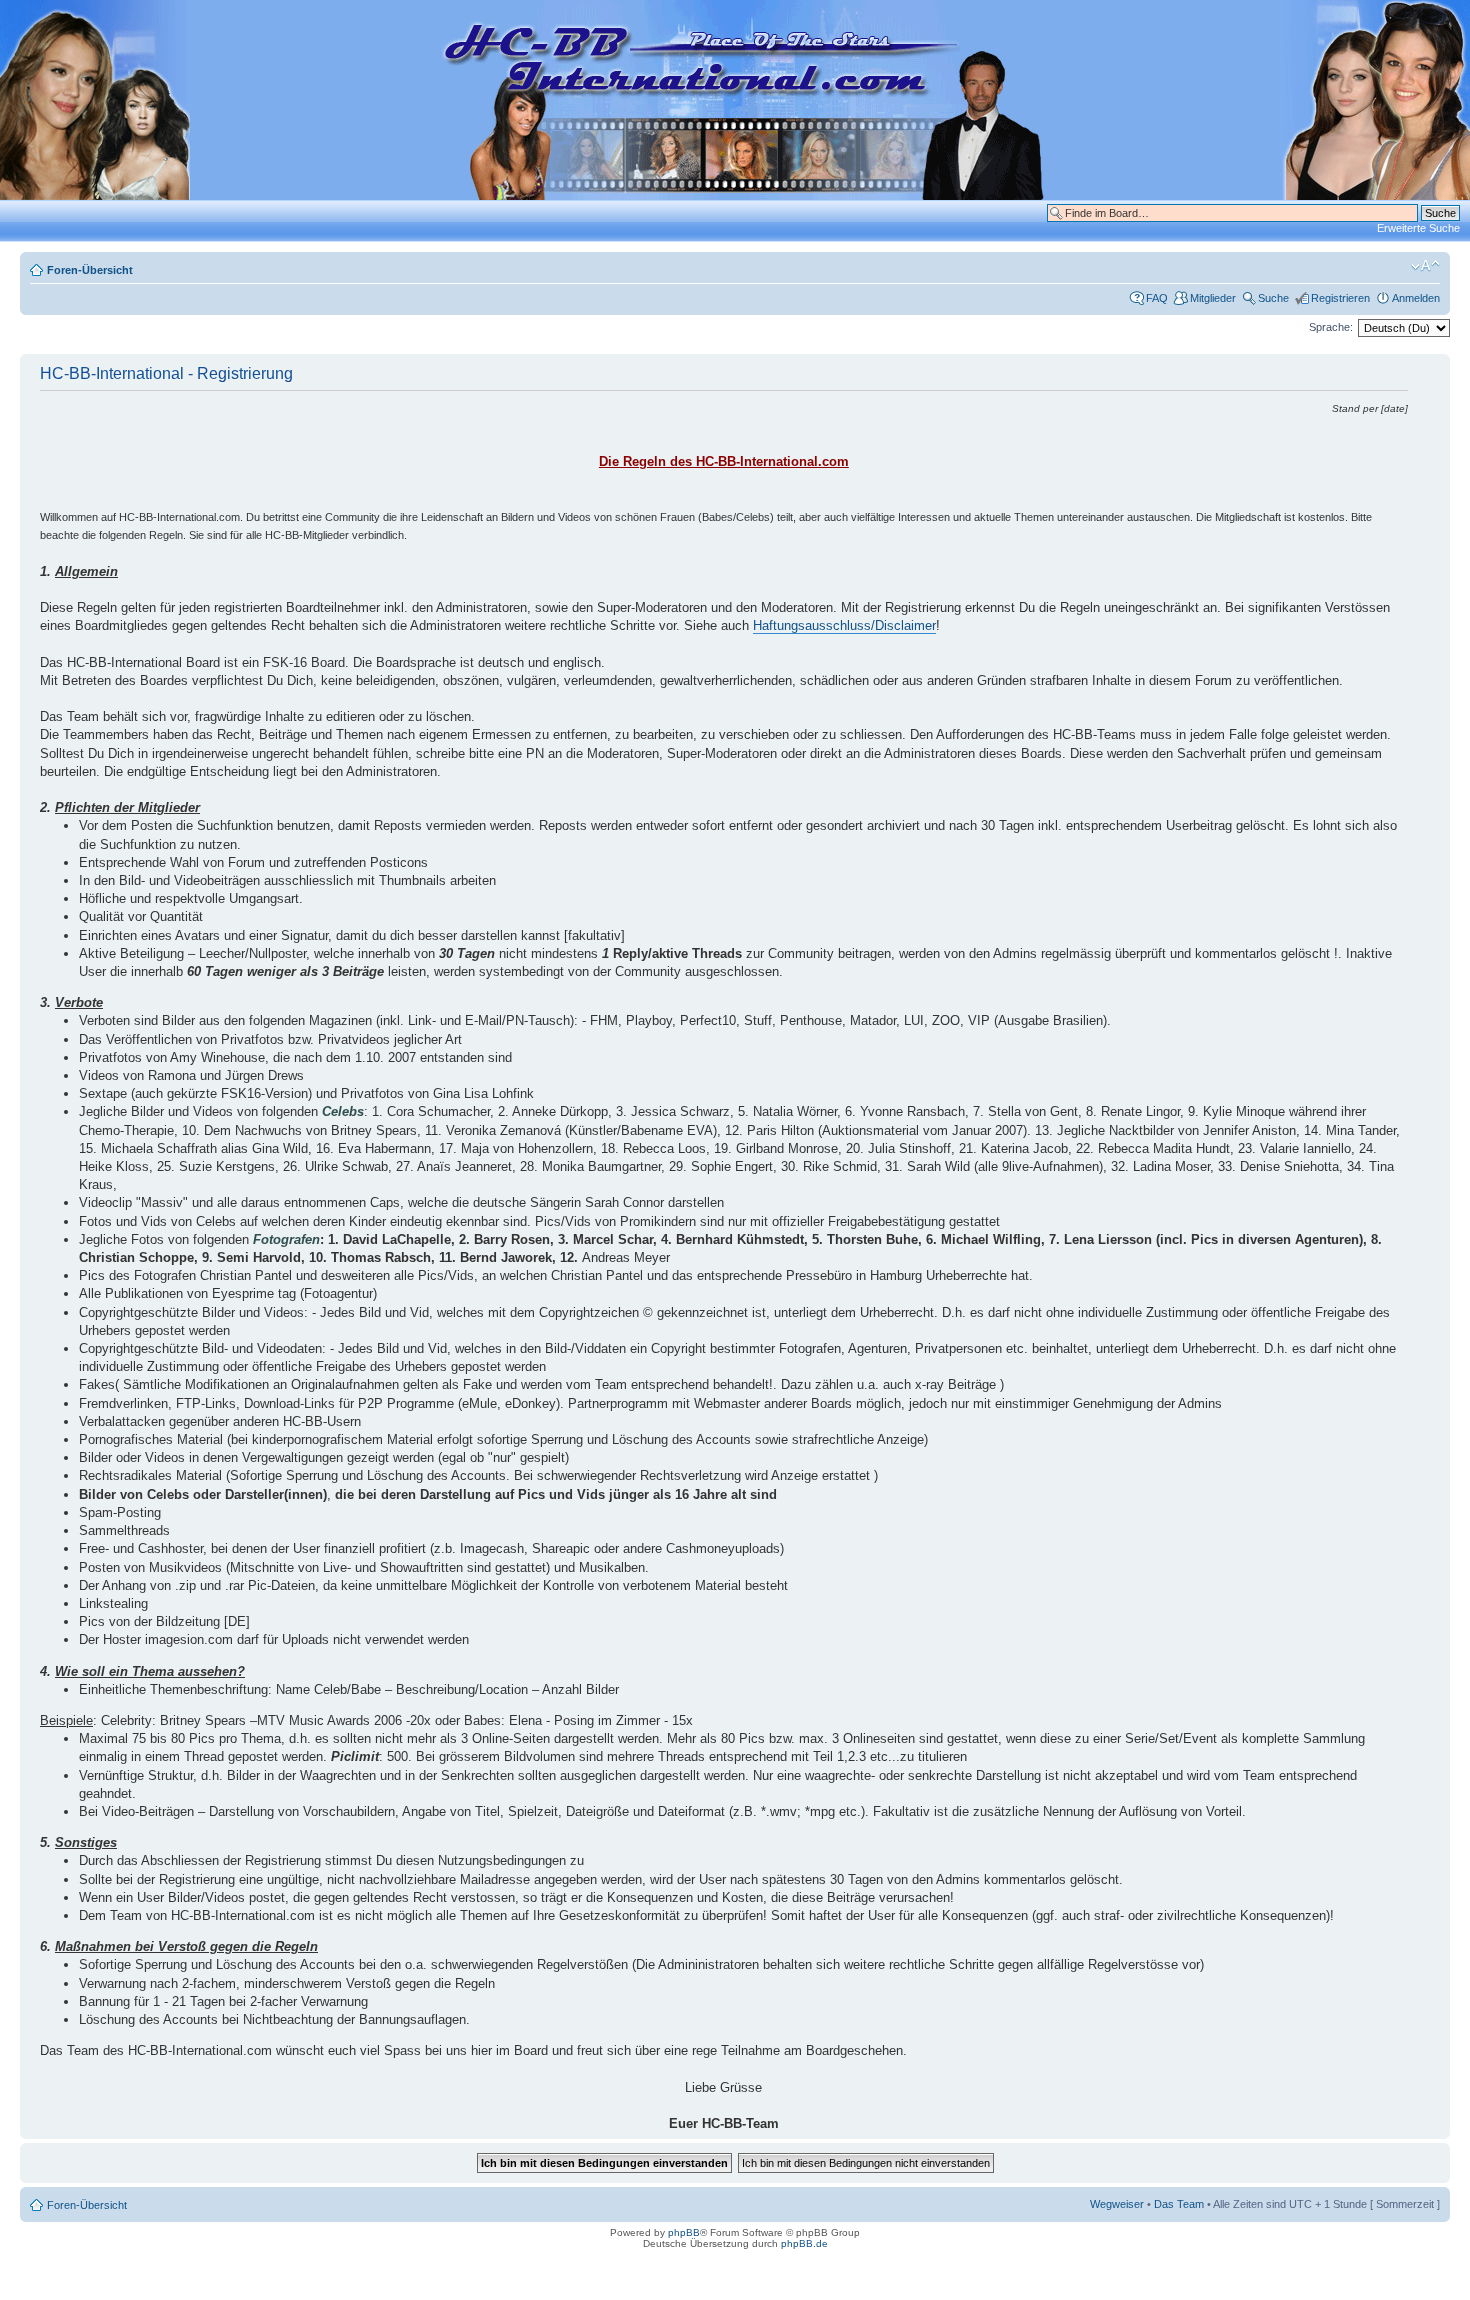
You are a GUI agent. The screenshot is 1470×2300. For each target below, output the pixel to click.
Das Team (1179, 2204)
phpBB (684, 2232)
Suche (1273, 298)
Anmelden (1416, 298)
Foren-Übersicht (90, 270)
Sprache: (1331, 327)
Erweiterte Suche (1418, 228)
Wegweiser (1117, 2204)
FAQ (1157, 298)
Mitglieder (1213, 298)
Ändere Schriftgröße (1425, 266)
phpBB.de (804, 2243)
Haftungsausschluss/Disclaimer (844, 625)
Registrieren (1340, 298)
